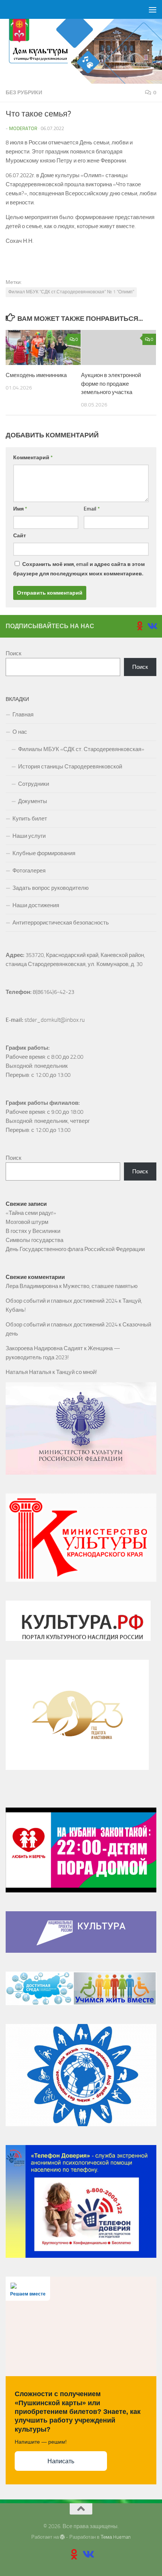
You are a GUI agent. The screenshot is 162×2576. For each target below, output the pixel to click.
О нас (20, 732)
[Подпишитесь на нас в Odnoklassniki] (140, 626)
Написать (61, 2461)
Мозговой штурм (27, 1222)
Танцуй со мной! (77, 1372)
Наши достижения (36, 905)
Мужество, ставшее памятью (100, 1286)
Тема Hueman (116, 2537)
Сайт (20, 536)
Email (92, 509)
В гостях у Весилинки (33, 1231)
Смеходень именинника (36, 375)
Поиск (14, 653)
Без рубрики (24, 93)
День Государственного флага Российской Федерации (75, 1249)
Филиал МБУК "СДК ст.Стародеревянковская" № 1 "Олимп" (71, 292)
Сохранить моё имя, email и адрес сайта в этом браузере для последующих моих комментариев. (79, 569)
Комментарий (33, 458)
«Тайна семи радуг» (31, 1213)
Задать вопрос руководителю (50, 888)
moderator (23, 128)
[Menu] (153, 9)
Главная (23, 715)
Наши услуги (29, 836)
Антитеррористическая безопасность (61, 923)
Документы (33, 801)
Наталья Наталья (28, 1372)
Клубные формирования (44, 853)
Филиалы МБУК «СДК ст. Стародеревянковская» (81, 749)
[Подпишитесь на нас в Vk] (152, 626)
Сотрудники (34, 784)
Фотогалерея (29, 871)
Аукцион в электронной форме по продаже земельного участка (111, 384)
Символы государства (34, 1240)
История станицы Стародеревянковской (70, 767)
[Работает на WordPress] (62, 2537)
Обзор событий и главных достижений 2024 (62, 1301)
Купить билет (30, 819)
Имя (20, 509)
